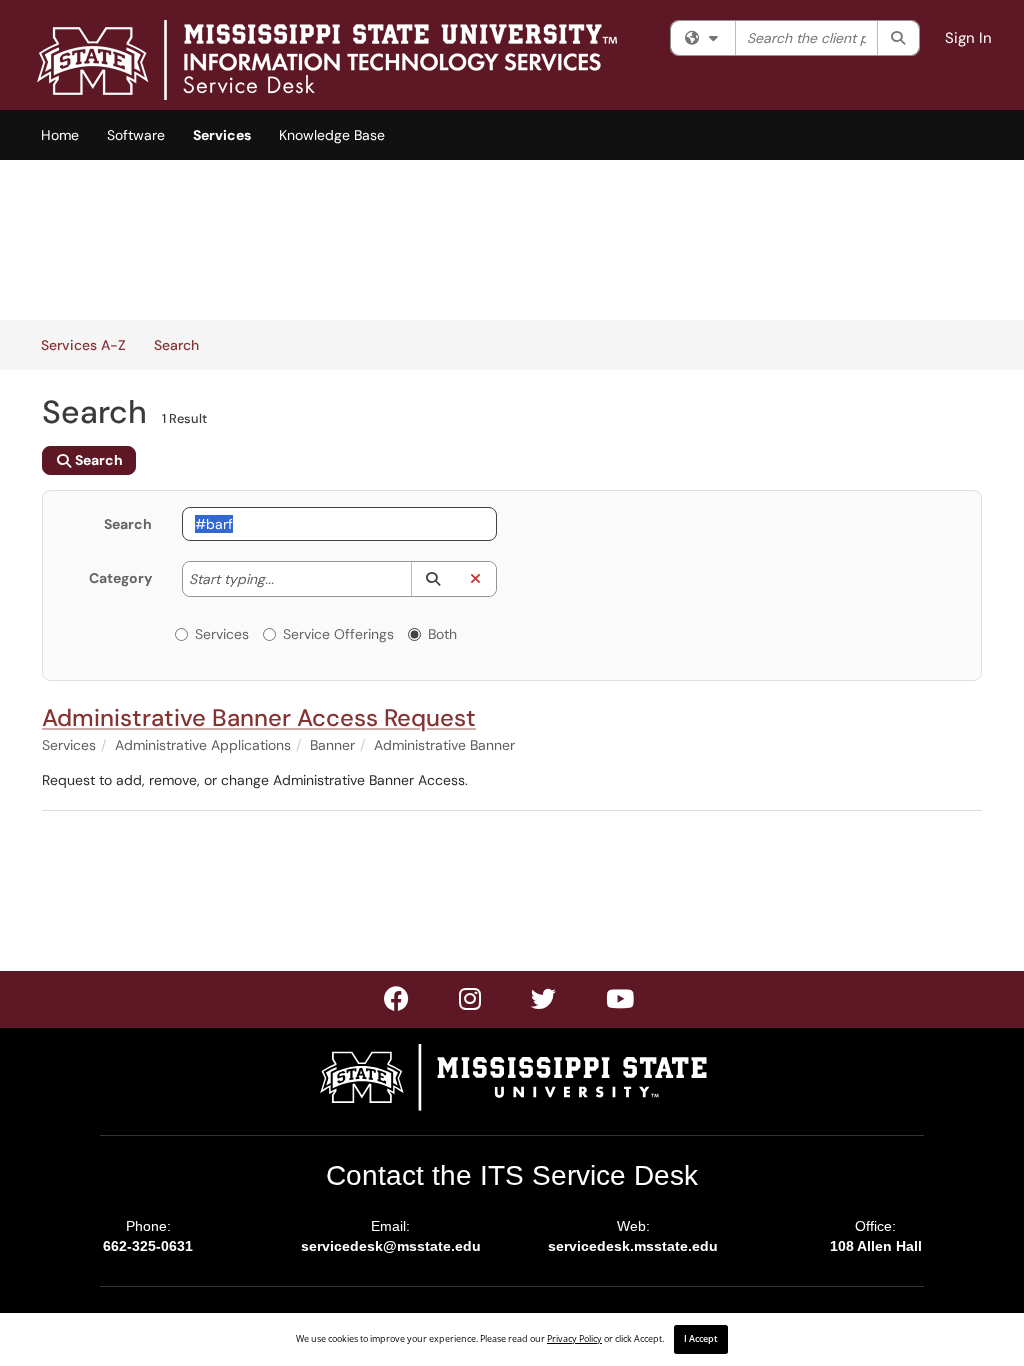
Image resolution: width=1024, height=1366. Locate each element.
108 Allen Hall (876, 1246)
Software (136, 135)
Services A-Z (83, 345)
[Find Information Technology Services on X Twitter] (471, 1003)
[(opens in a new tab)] (327, 60)
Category (120, 578)
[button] (432, 579)
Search (183, 344)
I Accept (701, 1339)
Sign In (968, 38)
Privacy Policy (574, 1339)
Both (442, 634)
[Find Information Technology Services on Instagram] (544, 1003)
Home (60, 135)
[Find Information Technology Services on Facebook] (397, 1003)
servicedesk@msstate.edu (391, 1246)
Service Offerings (338, 634)
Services (222, 135)
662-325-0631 (148, 1246)
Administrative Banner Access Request (259, 717)
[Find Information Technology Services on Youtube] (621, 1003)
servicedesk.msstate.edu (633, 1246)
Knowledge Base (332, 135)
